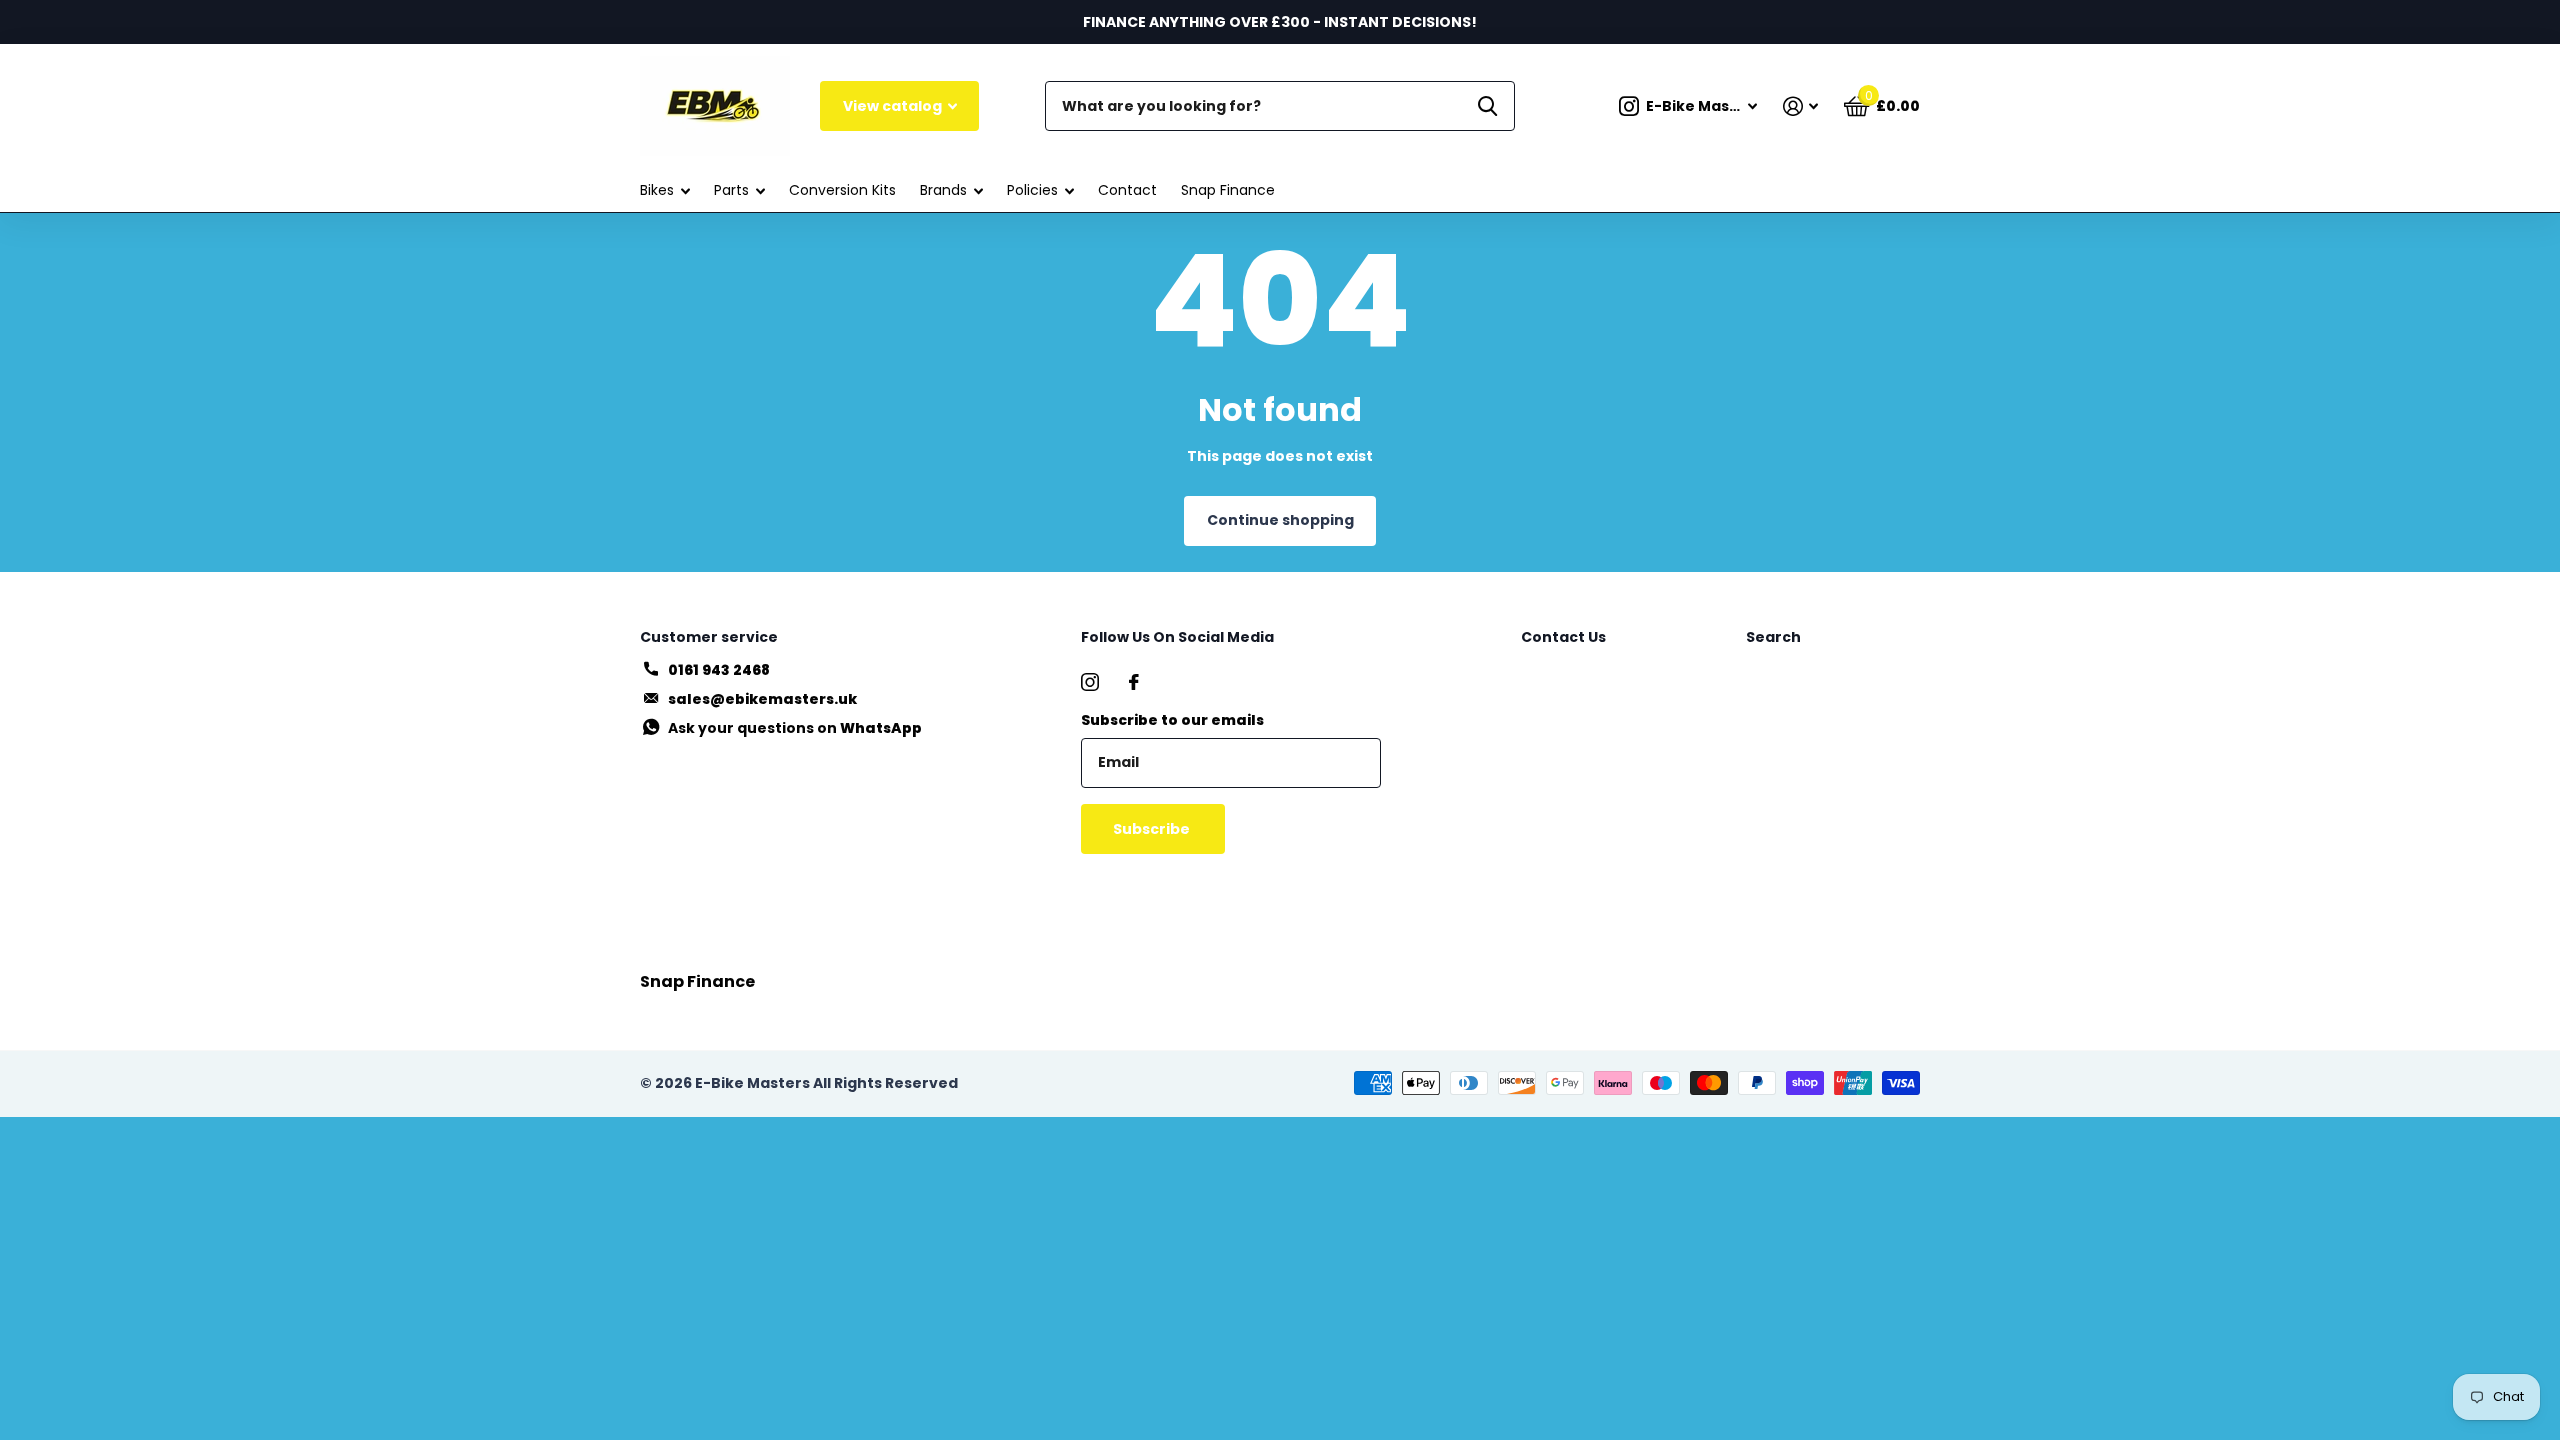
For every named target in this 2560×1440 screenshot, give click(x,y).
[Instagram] (1090, 682)
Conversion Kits (842, 190)
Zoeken (1487, 106)
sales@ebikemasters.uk (762, 699)
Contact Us (1563, 637)
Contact (1127, 190)
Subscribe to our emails (1172, 720)
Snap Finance (1228, 190)
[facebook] (1134, 682)
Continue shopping (1280, 520)
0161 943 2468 (719, 670)
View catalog (894, 106)
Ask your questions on (795, 728)
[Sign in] (1800, 106)
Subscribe (1153, 829)
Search (1773, 637)
